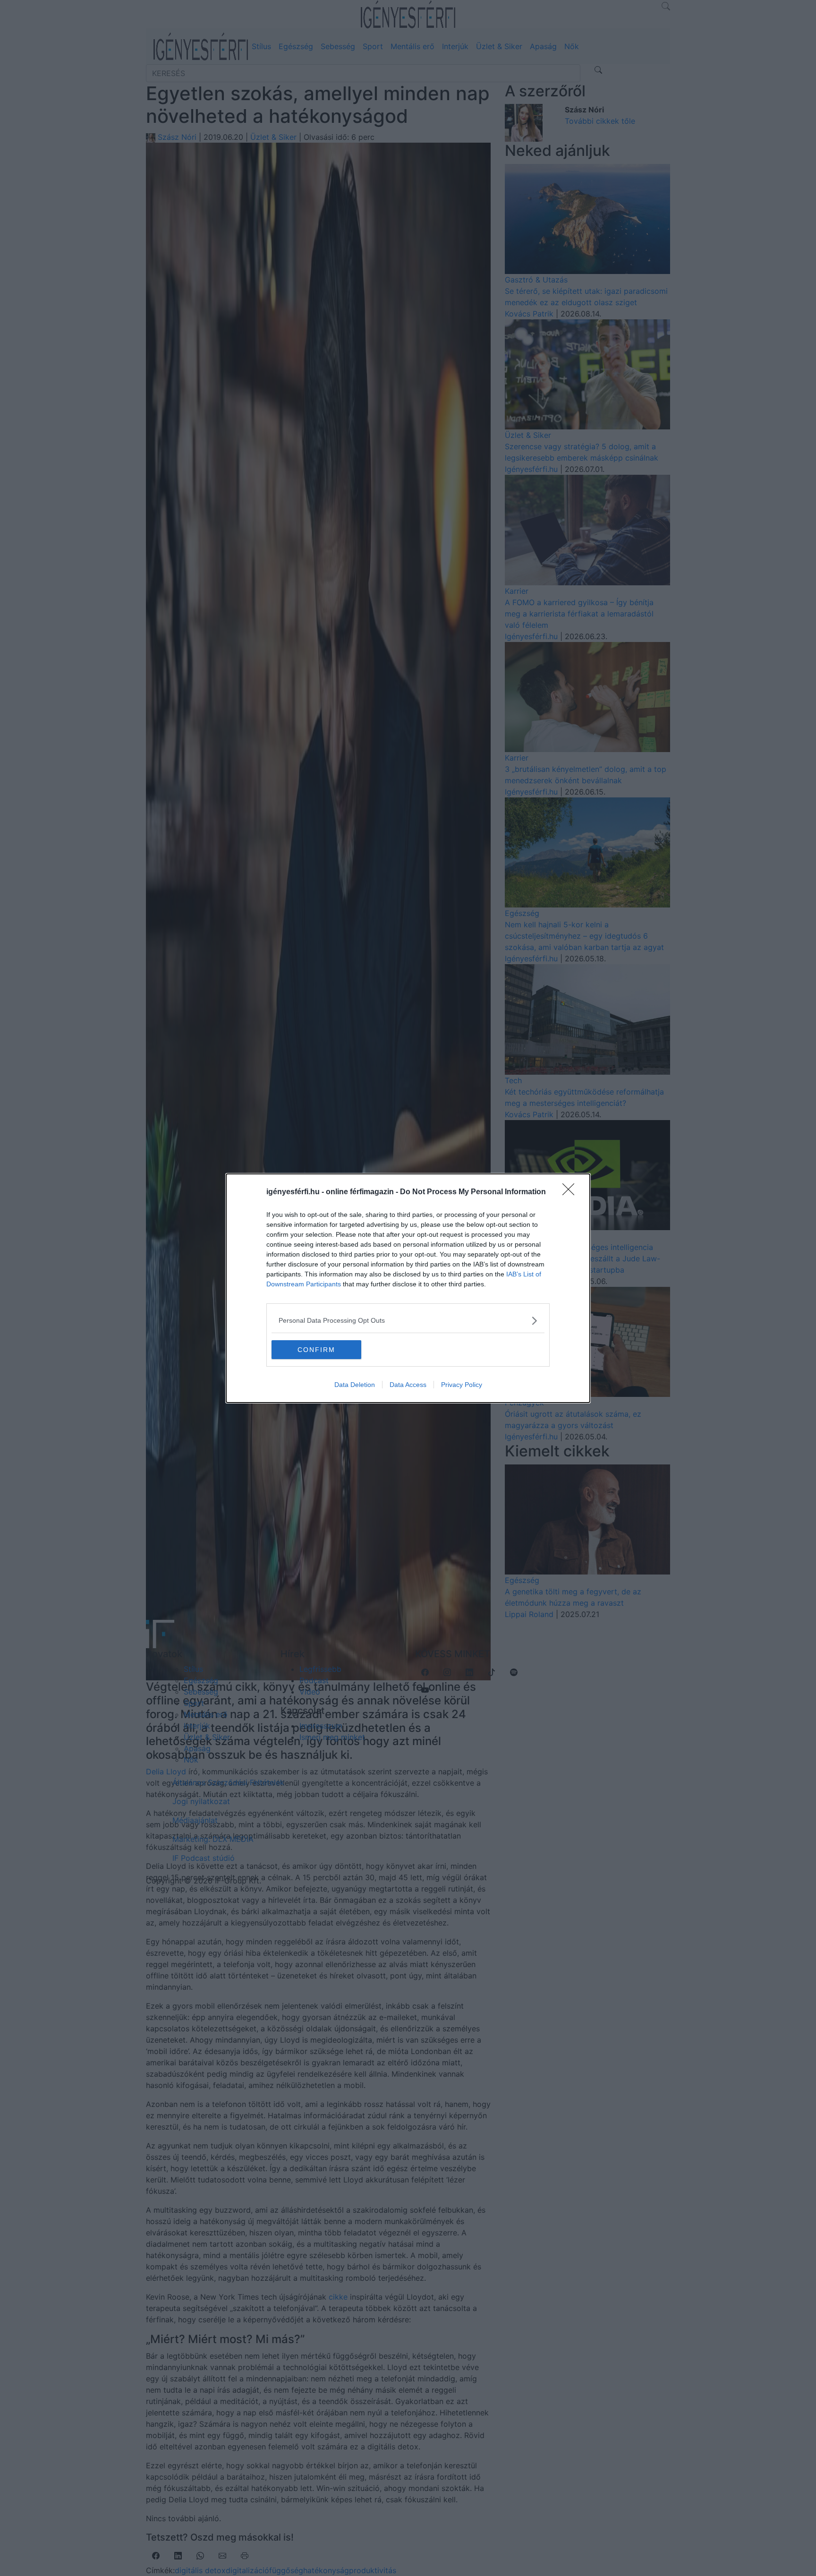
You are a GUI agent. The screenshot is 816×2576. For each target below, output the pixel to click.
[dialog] (408, 1288)
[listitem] (408, 1321)
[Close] (571, 1192)
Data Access (408, 1385)
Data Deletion (355, 1385)
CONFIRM (316, 1350)
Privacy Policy (462, 1385)
